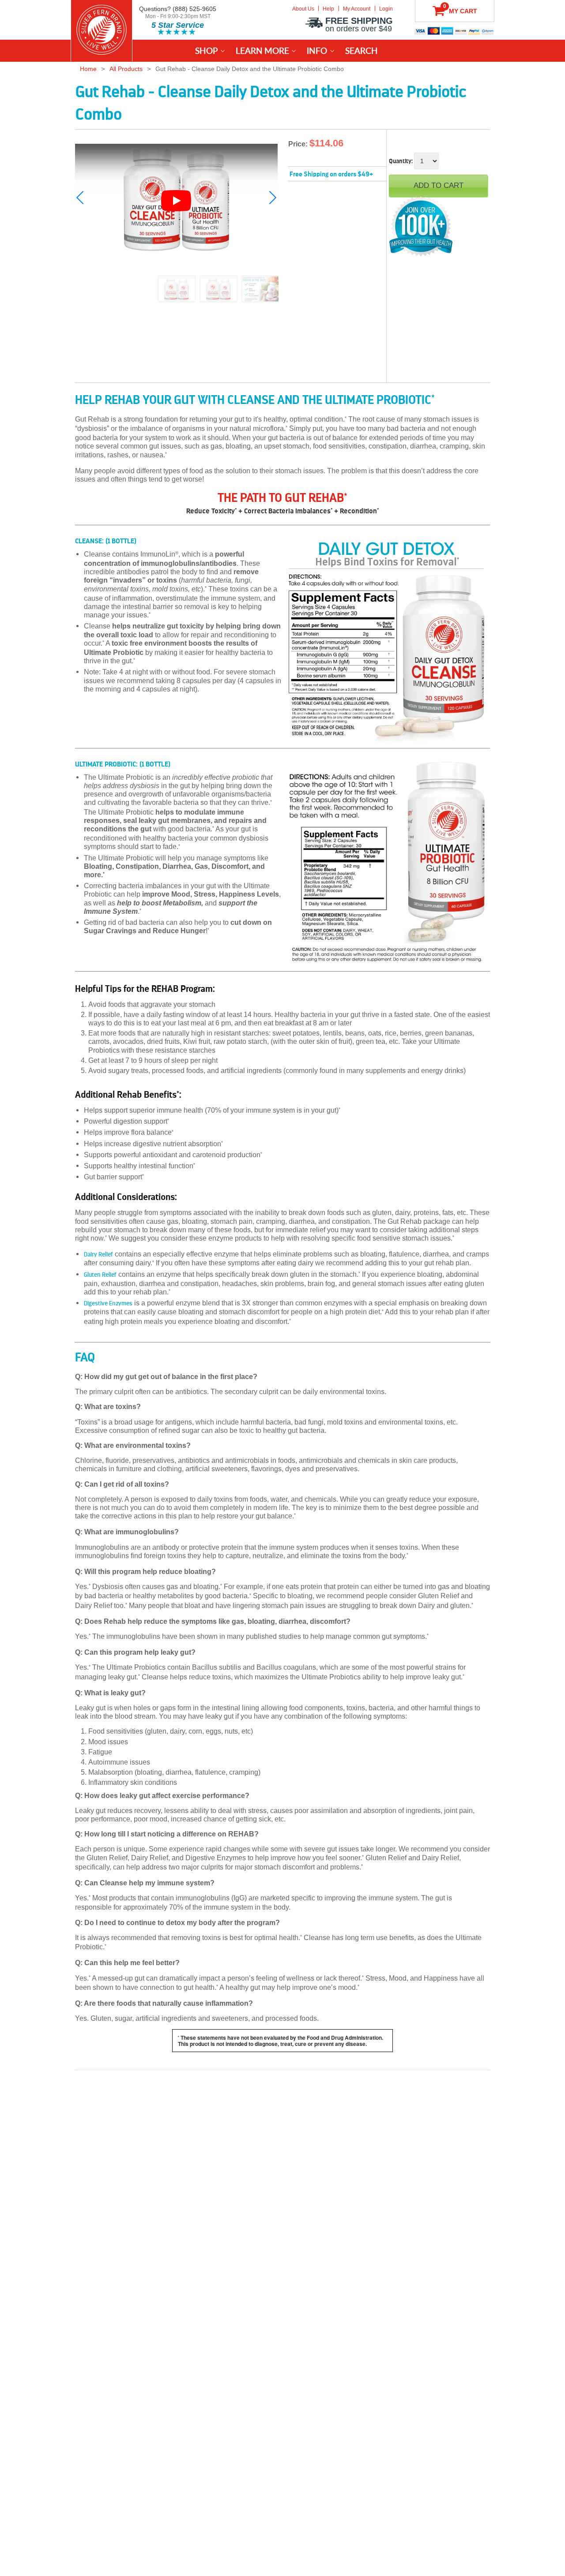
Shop (206, 50)
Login (386, 9)
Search (362, 50)
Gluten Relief (100, 1275)
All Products (126, 69)
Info (317, 50)
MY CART (460, 9)
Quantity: (401, 161)
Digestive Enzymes (108, 1303)
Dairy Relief (98, 1254)
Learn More (262, 50)
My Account (357, 9)
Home (88, 69)
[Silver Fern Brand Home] (102, 30)
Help (328, 9)
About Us (303, 9)
